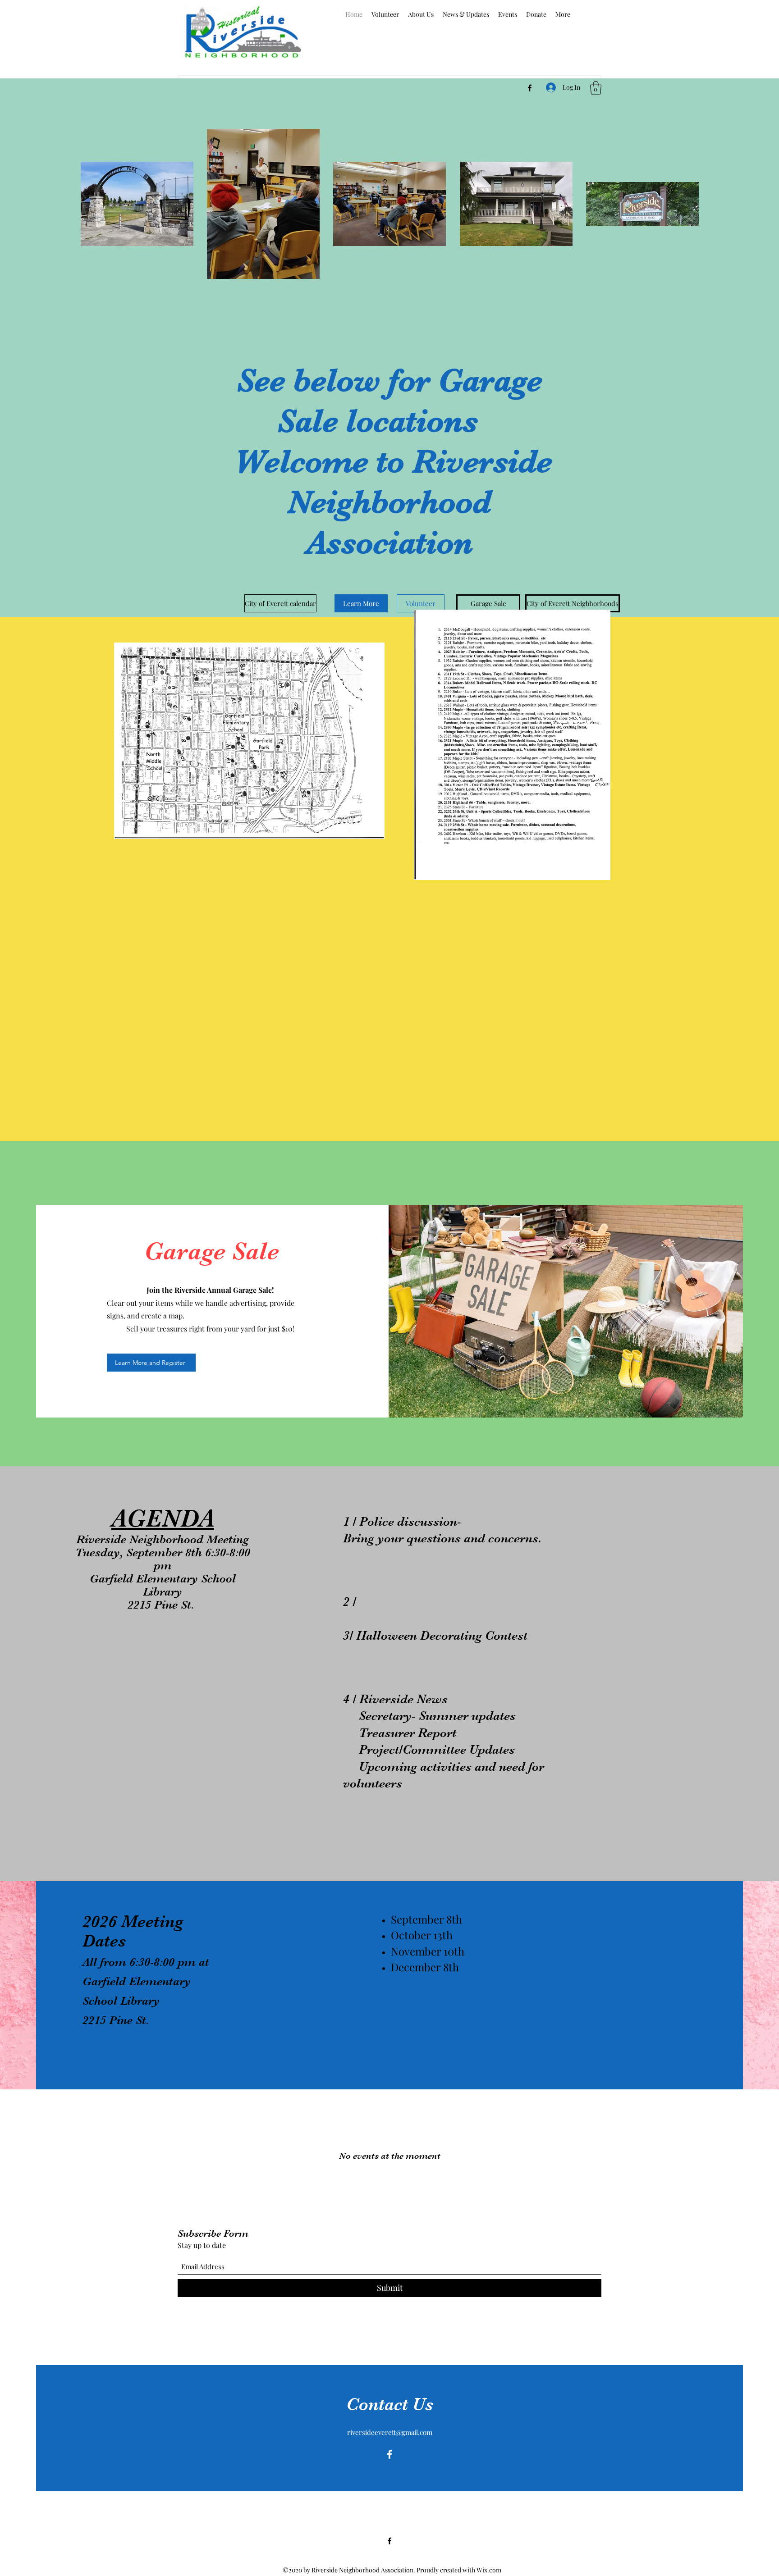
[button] (596, 88)
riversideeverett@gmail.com (390, 2432)
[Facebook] (530, 88)
